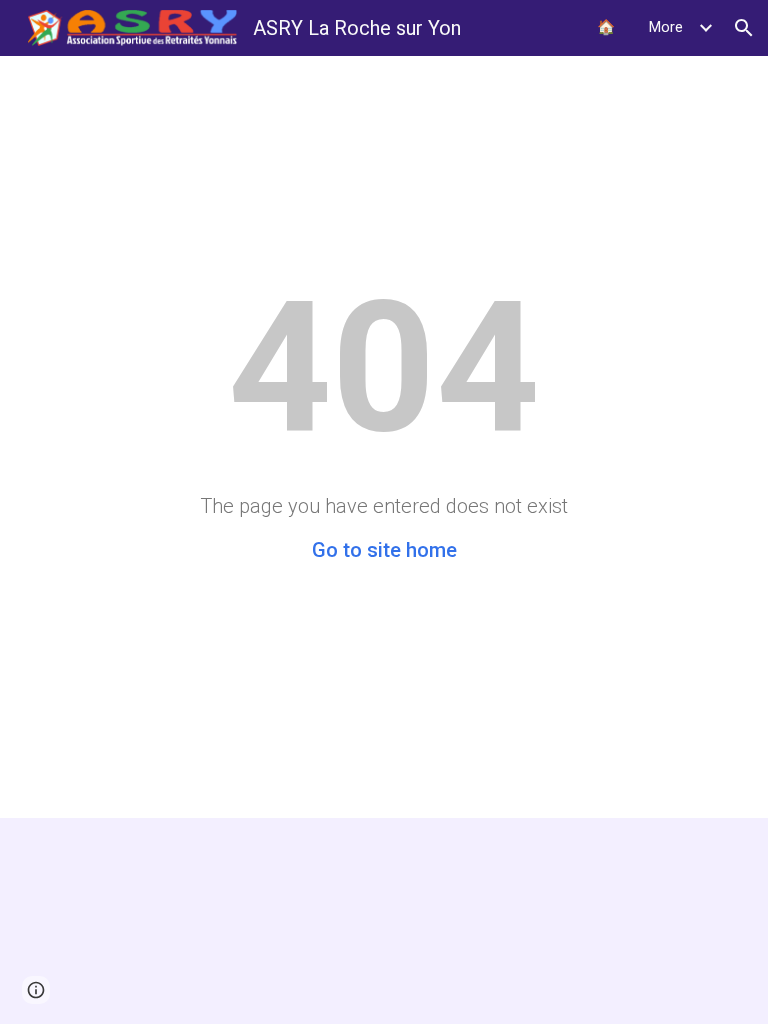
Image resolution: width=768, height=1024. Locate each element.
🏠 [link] (606, 27)
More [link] (666, 27)
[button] (744, 28)
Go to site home (384, 550)
